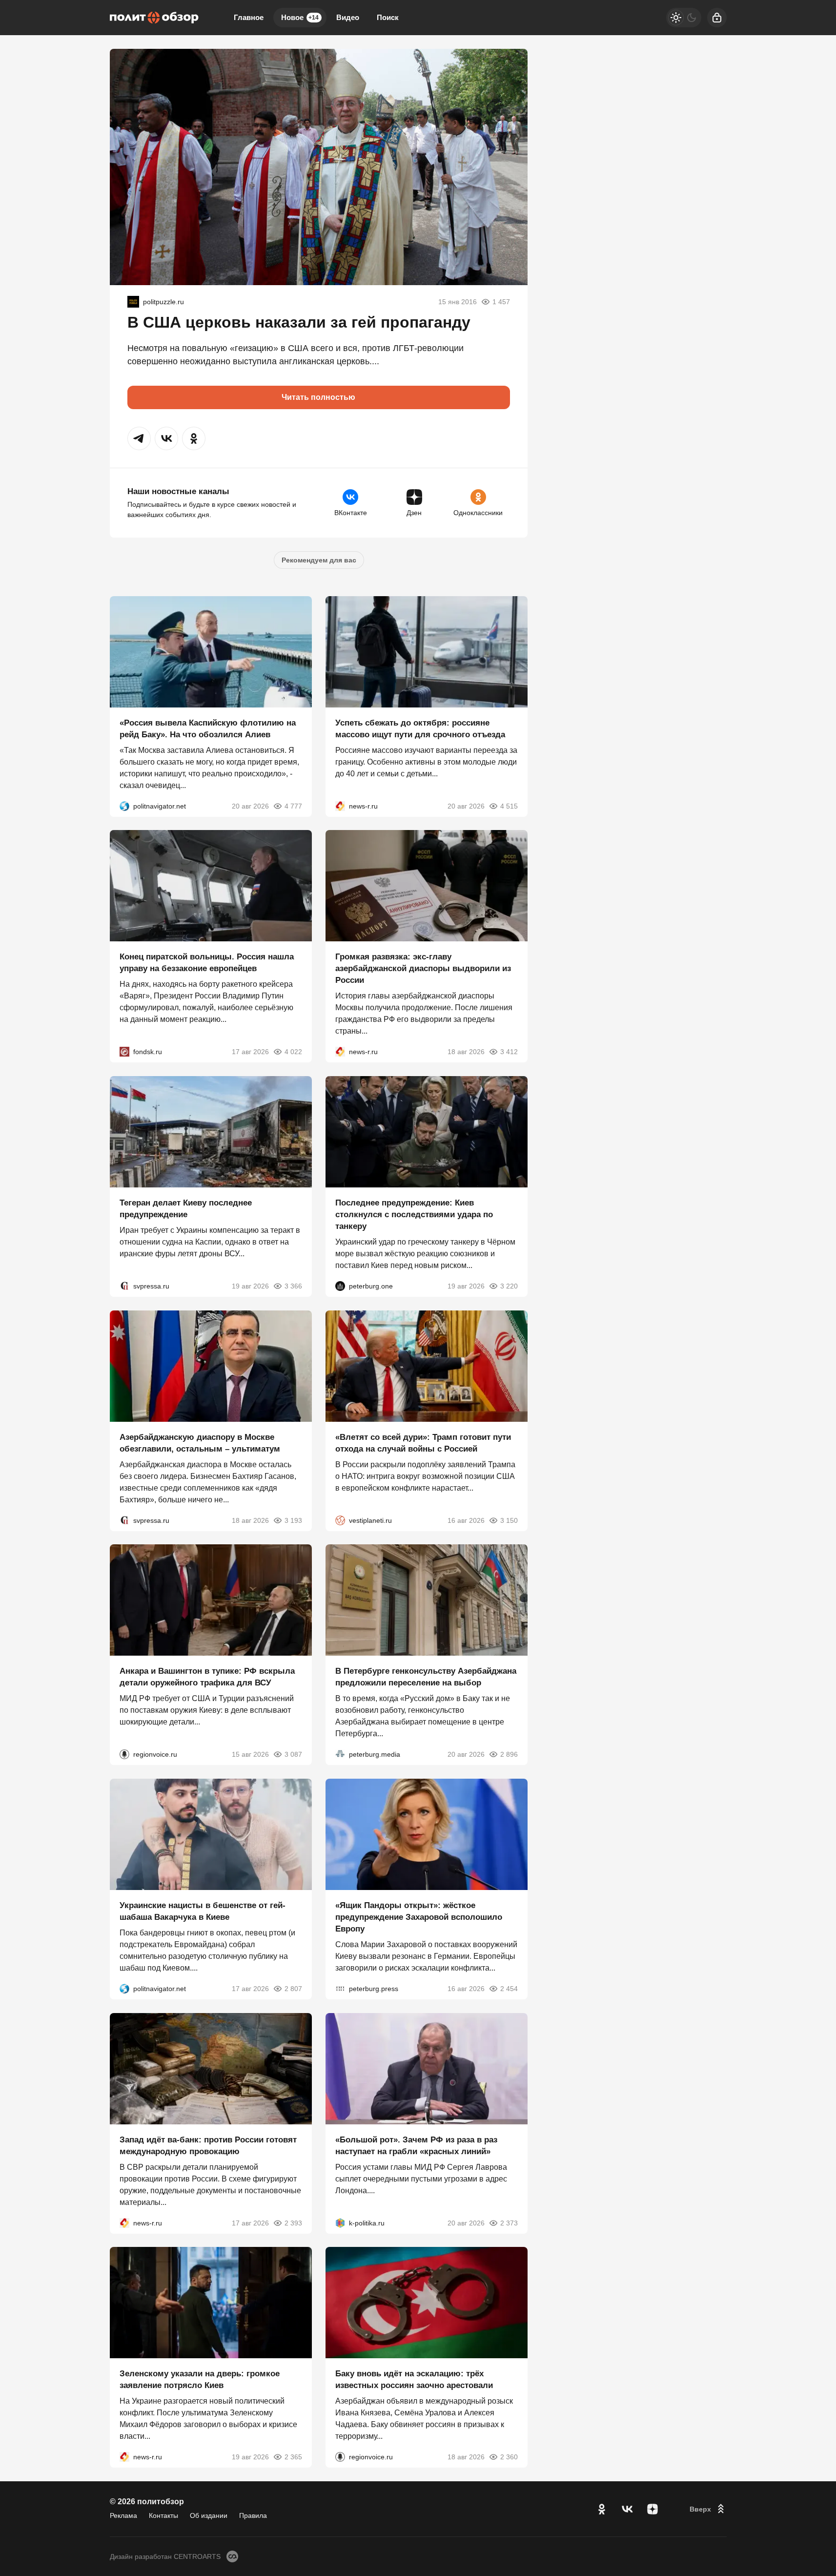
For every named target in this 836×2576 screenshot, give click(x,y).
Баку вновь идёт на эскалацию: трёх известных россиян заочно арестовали (414, 2379)
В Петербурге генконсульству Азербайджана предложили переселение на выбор (426, 1677)
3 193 (293, 1520)
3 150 (509, 1520)
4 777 (293, 806)
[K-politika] (340, 2223)
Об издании (209, 2515)
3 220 (509, 1286)
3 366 (293, 1286)
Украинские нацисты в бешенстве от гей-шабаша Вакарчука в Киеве (203, 1911)
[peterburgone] (340, 1286)
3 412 (509, 1052)
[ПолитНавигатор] (124, 806)
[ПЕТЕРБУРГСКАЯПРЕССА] (340, 1989)
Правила (253, 2515)
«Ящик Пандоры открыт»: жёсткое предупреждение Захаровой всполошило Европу (419, 1917)
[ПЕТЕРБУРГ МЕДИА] (340, 1754)
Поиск (388, 17)
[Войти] (717, 18)
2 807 (293, 1989)
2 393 (293, 2223)
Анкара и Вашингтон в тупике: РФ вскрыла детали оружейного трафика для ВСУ (207, 1677)
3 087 (293, 1754)
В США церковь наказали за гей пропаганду (299, 322)
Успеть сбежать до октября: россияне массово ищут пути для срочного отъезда (420, 728)
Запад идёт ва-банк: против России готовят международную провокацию (208, 2145)
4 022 (293, 1052)
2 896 (509, 1754)
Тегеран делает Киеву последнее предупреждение (186, 1209)
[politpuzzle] (133, 302)
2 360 (509, 2457)
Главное (249, 17)
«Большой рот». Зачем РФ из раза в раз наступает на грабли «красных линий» (416, 2145)
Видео (348, 17)
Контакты (163, 2515)
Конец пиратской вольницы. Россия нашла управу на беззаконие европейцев (207, 963)
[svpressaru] (124, 1286)
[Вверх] (708, 2509)
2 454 (509, 1989)
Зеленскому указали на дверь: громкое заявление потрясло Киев (200, 2379)
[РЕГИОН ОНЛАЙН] (340, 806)
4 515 (509, 806)
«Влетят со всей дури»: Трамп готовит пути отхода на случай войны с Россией (423, 1443)
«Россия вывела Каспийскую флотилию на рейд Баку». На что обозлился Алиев (208, 728)
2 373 (509, 2223)
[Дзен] (652, 2509)
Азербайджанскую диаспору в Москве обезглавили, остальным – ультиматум (200, 1443)
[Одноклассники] (602, 2509)
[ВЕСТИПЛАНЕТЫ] (340, 1520)
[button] (139, 438)
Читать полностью (318, 397)
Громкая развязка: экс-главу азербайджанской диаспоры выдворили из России (423, 968)
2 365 (293, 2457)
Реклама (123, 2515)
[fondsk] (124, 1052)
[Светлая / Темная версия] (684, 18)
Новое (300, 17)
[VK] (627, 2509)
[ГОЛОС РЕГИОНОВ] (124, 1754)
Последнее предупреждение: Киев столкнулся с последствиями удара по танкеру (414, 1215)
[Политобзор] (154, 18)
